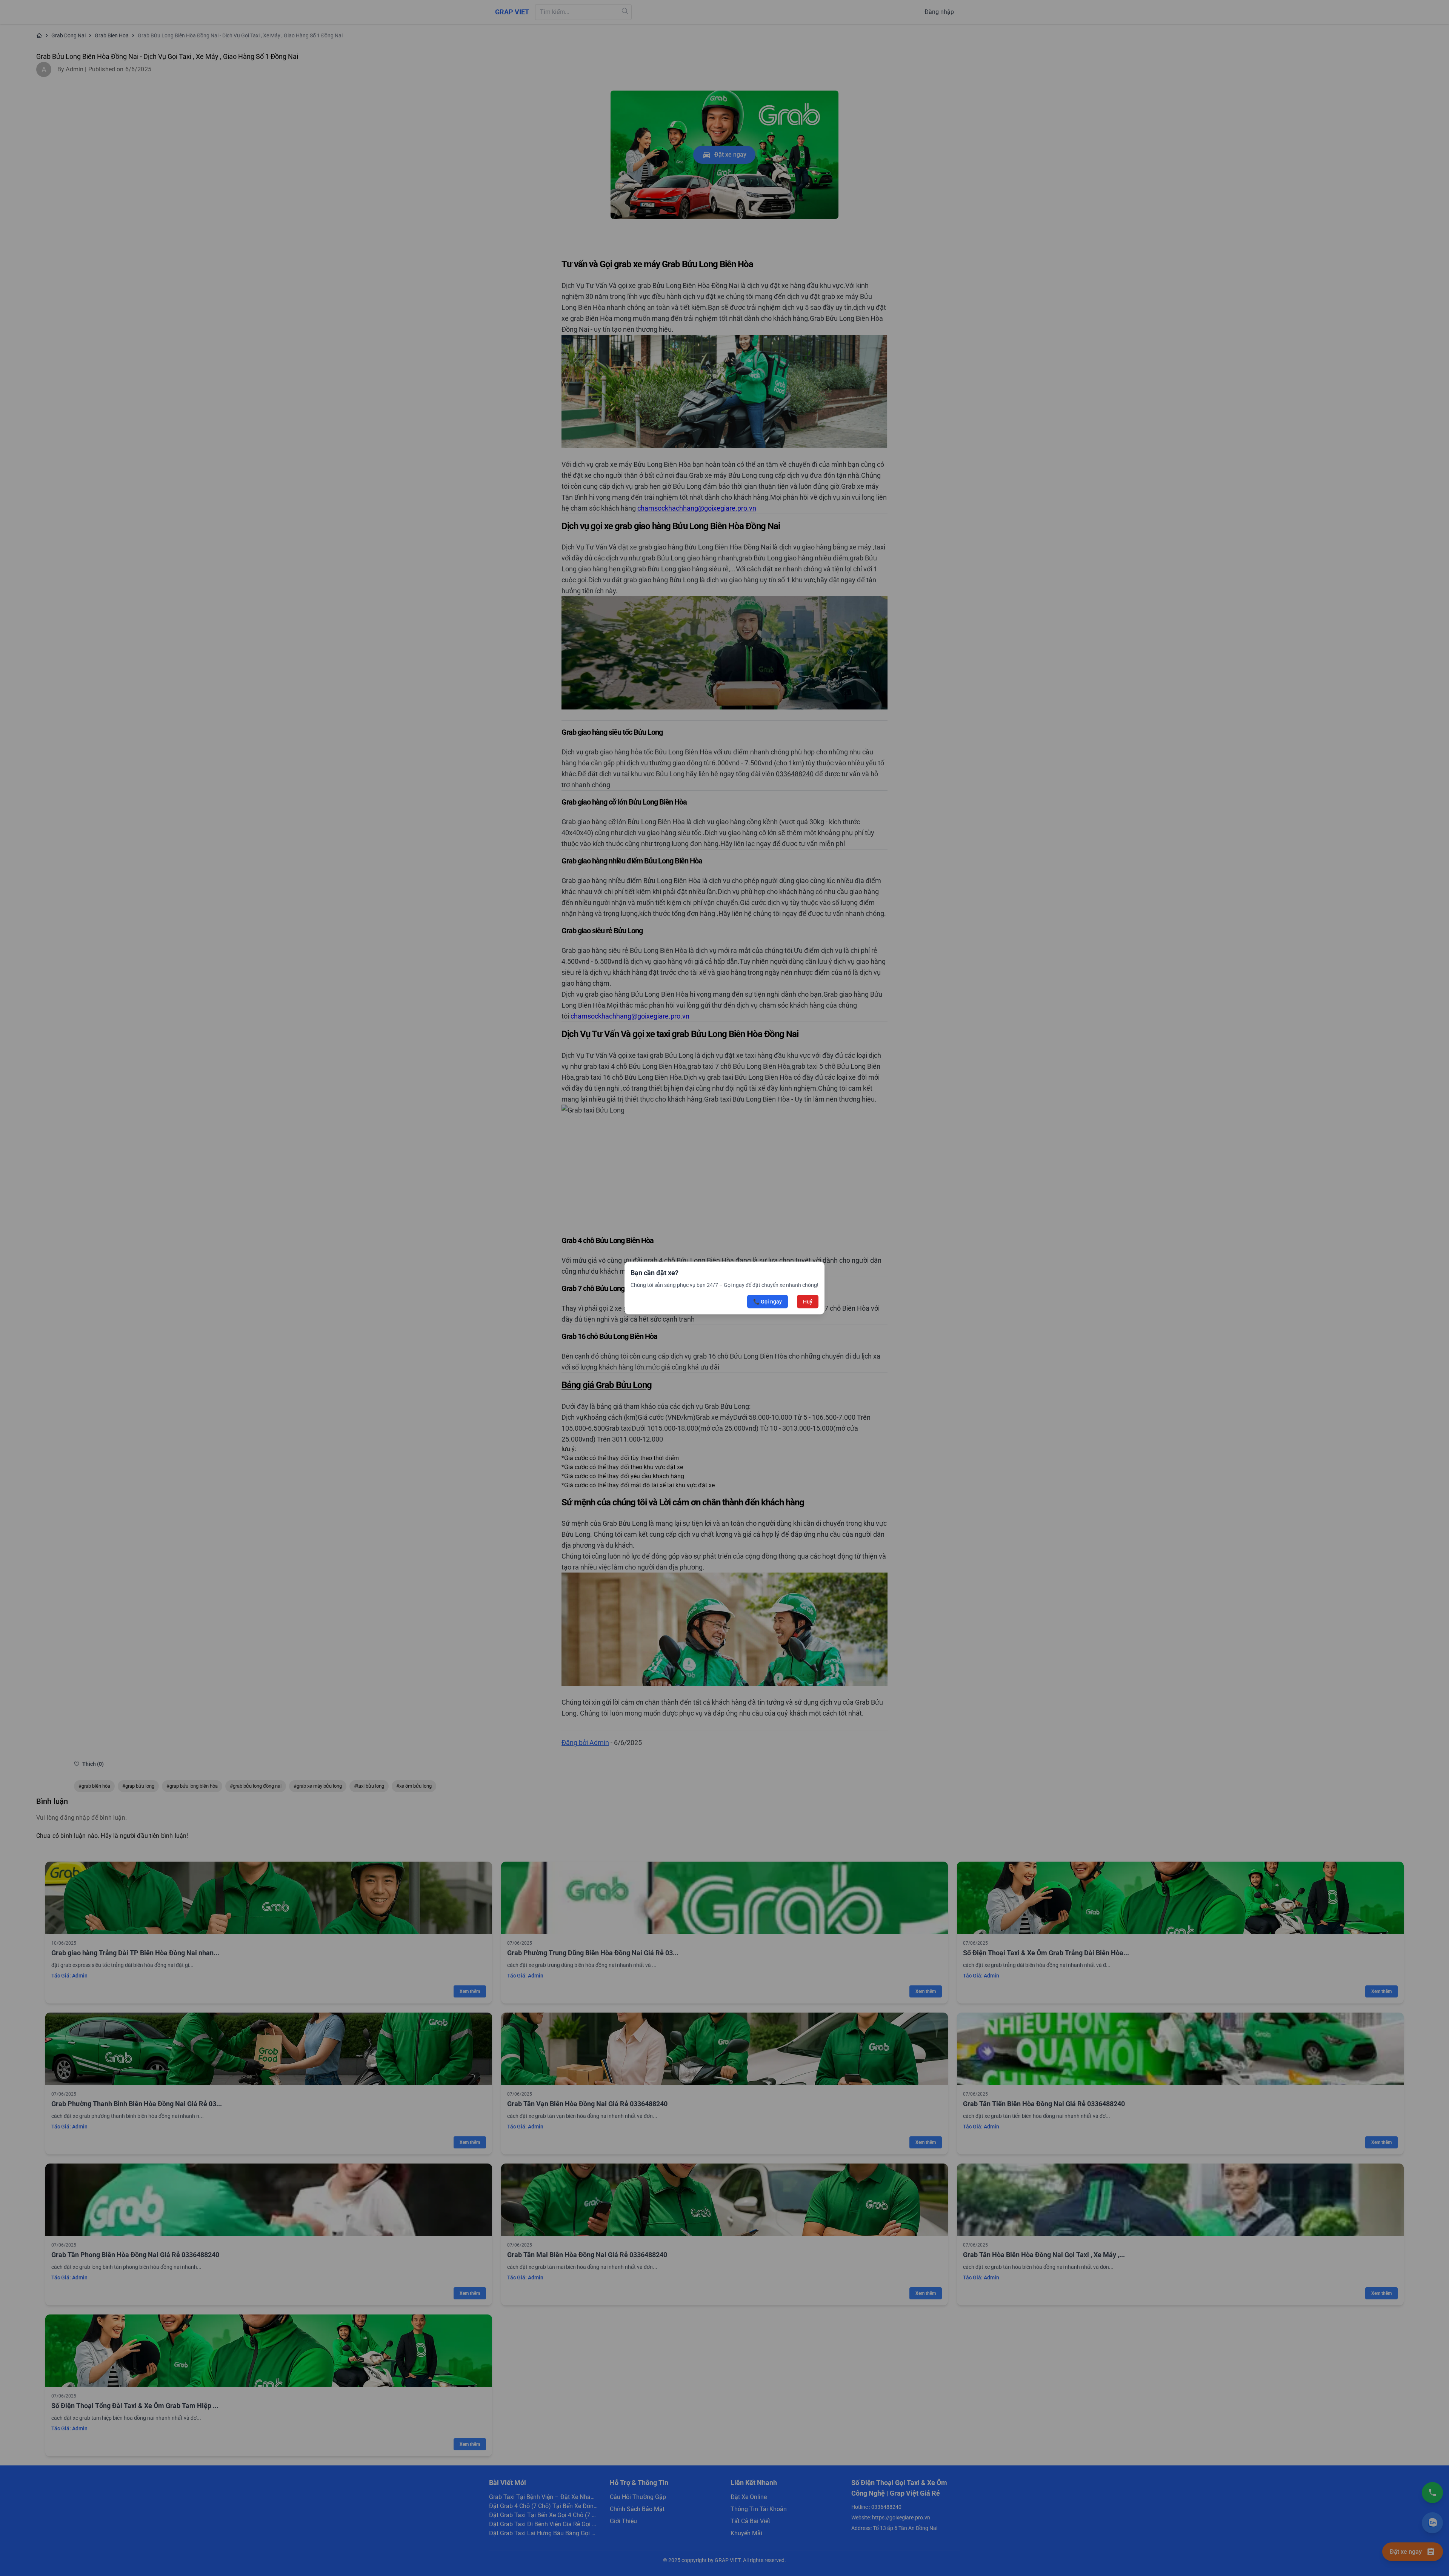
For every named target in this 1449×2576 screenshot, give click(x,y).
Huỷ (808, 1302)
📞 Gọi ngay (768, 1302)
